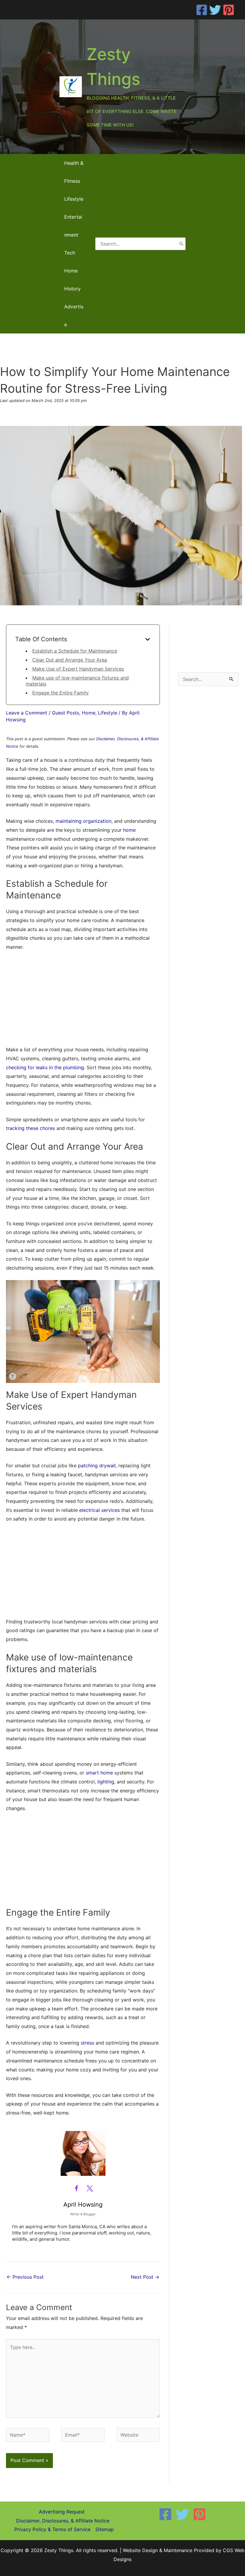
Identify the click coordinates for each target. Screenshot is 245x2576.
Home (71, 271)
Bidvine (39, 1375)
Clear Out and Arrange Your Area (70, 660)
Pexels (63, 1375)
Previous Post (25, 2277)
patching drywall (97, 1466)
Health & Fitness (74, 172)
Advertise (74, 316)
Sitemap (105, 2529)
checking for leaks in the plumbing (45, 1067)
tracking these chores (30, 1128)
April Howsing (83, 2205)
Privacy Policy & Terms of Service (52, 2529)
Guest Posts (66, 713)
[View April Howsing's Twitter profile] (90, 2188)
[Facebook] (202, 10)
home (129, 830)
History (72, 289)
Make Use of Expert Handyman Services (78, 669)
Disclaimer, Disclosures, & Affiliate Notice (63, 2521)
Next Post (145, 2277)
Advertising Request (62, 2512)
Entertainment (73, 226)
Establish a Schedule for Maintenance (75, 651)
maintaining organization (84, 821)
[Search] (181, 244)
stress (87, 2043)
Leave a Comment (27, 713)
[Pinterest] (229, 10)
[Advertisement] (83, 1001)
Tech (70, 253)
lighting (106, 1782)
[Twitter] (215, 10)
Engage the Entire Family (61, 693)
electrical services (99, 1510)
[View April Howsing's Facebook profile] (76, 2188)
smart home (99, 1773)
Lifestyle (74, 199)
